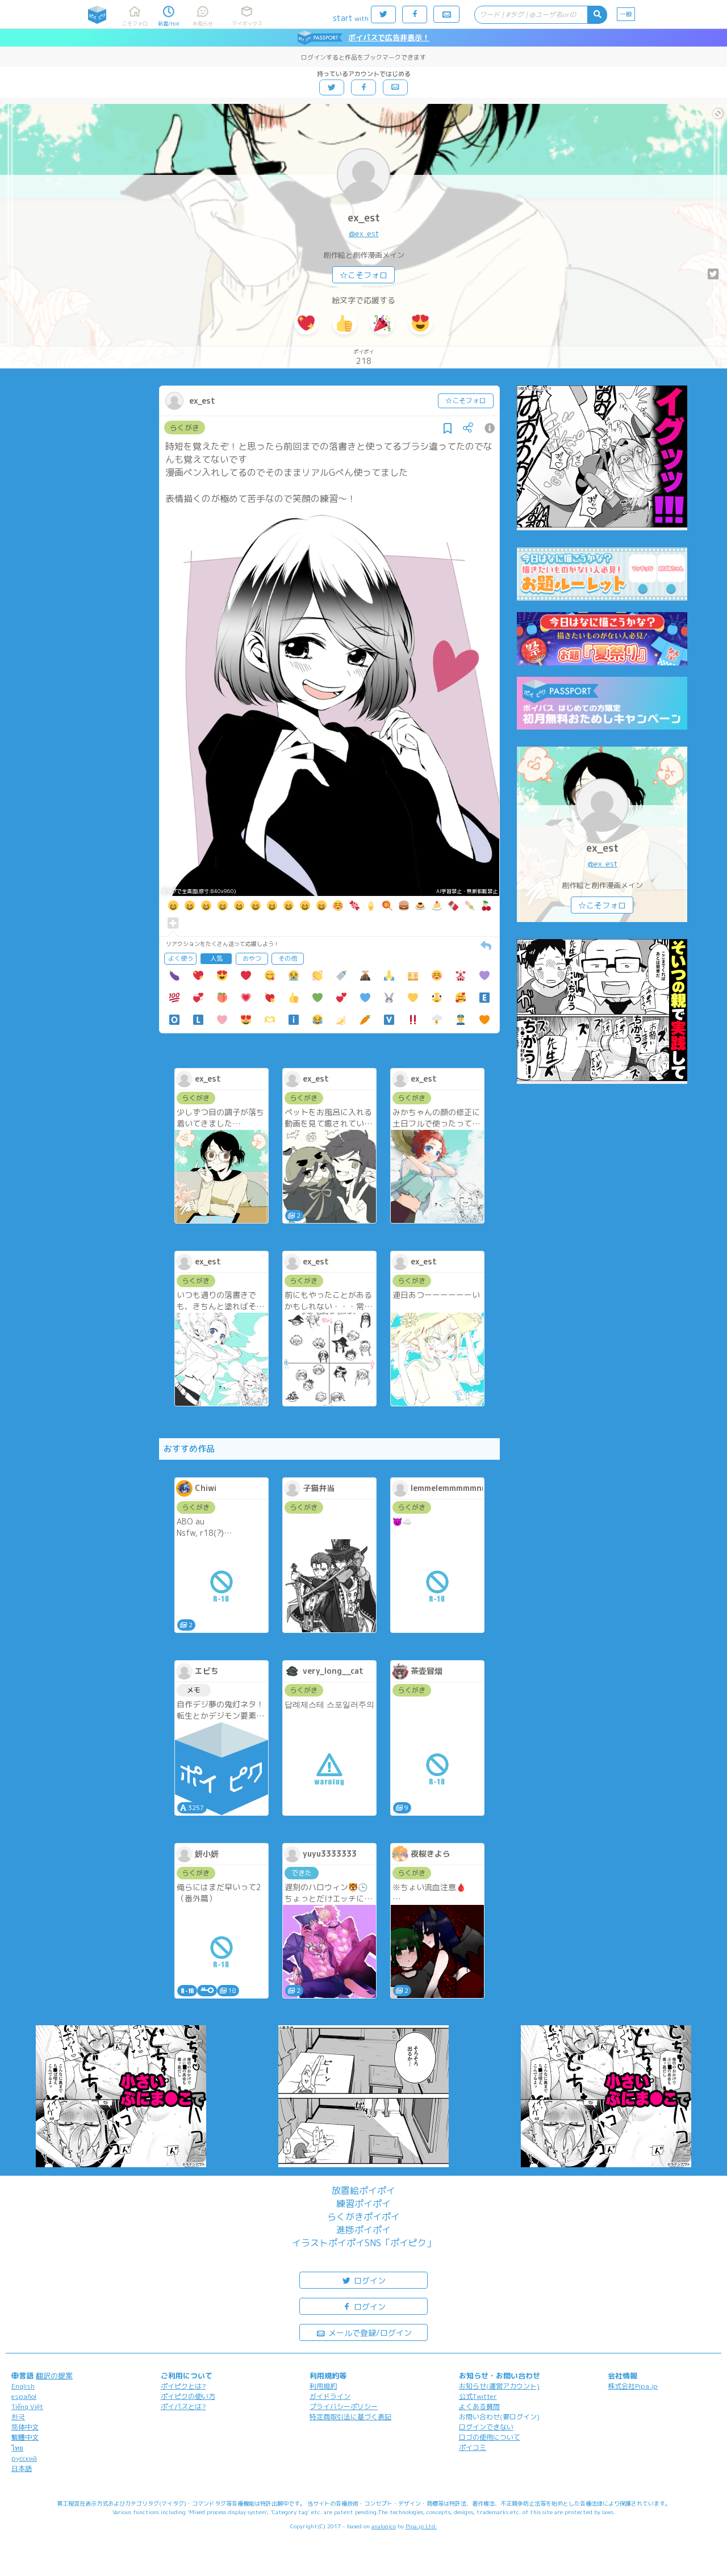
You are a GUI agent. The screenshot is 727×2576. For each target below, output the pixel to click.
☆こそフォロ (363, 275)
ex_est (364, 218)
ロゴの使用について (490, 2437)
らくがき (185, 428)
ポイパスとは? (183, 2407)
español (24, 2396)
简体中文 (25, 2427)
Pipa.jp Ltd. (421, 2526)
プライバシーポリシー (344, 2407)
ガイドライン (330, 2396)
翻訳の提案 (54, 2376)
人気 (216, 958)
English (23, 2386)
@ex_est (364, 233)
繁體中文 (25, 2437)
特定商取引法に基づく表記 (350, 2417)
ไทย (17, 2448)
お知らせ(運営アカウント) (499, 2386)
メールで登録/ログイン (369, 2333)
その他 (288, 958)
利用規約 (323, 2386)
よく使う (181, 958)
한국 (18, 2417)
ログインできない (486, 2427)
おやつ (252, 958)
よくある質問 (479, 2407)
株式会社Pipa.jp (633, 2386)
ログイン (369, 2280)
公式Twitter (478, 2396)
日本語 (22, 2468)
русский (24, 2458)
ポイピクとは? (183, 2386)
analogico (384, 2526)
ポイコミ (473, 2447)
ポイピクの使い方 (188, 2396)
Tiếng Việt (27, 2407)
